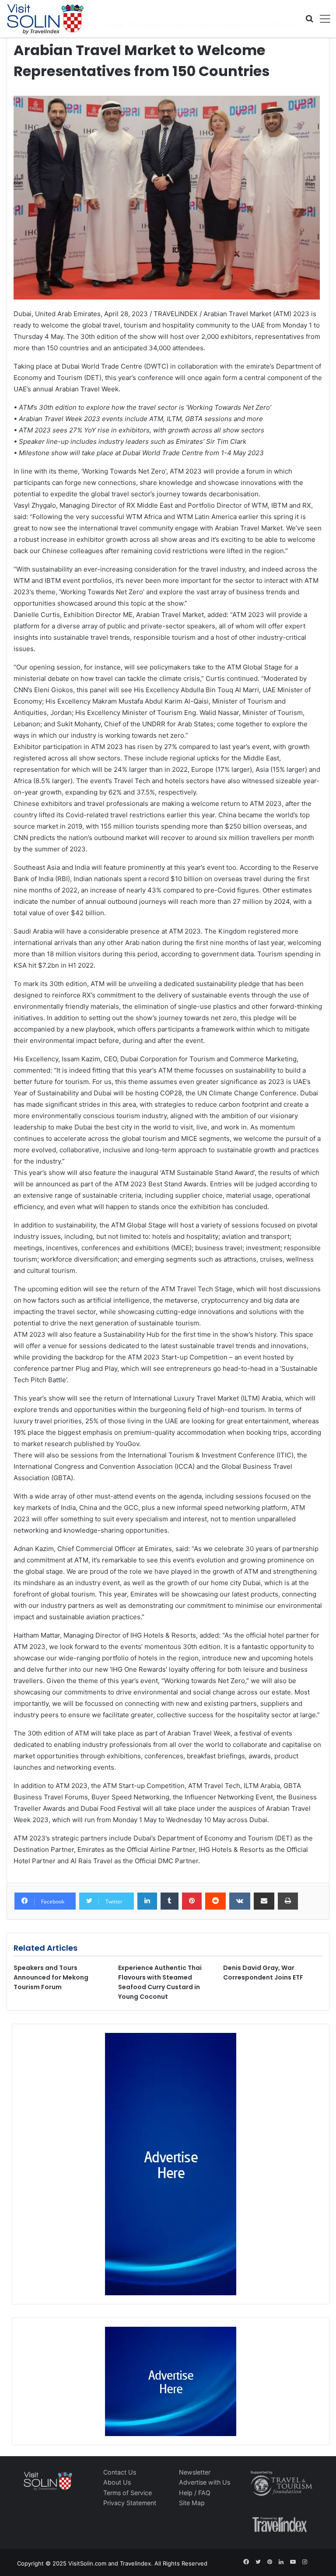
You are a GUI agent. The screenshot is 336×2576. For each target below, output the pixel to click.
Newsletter (195, 2472)
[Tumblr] (170, 1901)
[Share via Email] (264, 1901)
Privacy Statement (130, 2503)
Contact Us (120, 2472)
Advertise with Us (205, 2482)
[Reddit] (215, 1901)
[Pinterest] (192, 1901)
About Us (117, 2482)
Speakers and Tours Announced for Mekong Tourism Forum (51, 1977)
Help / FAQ (195, 2493)
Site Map (192, 2503)
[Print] (288, 1901)
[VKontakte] (240, 1901)
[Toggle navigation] (322, 19)
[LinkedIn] (147, 1901)
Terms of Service (128, 2493)
